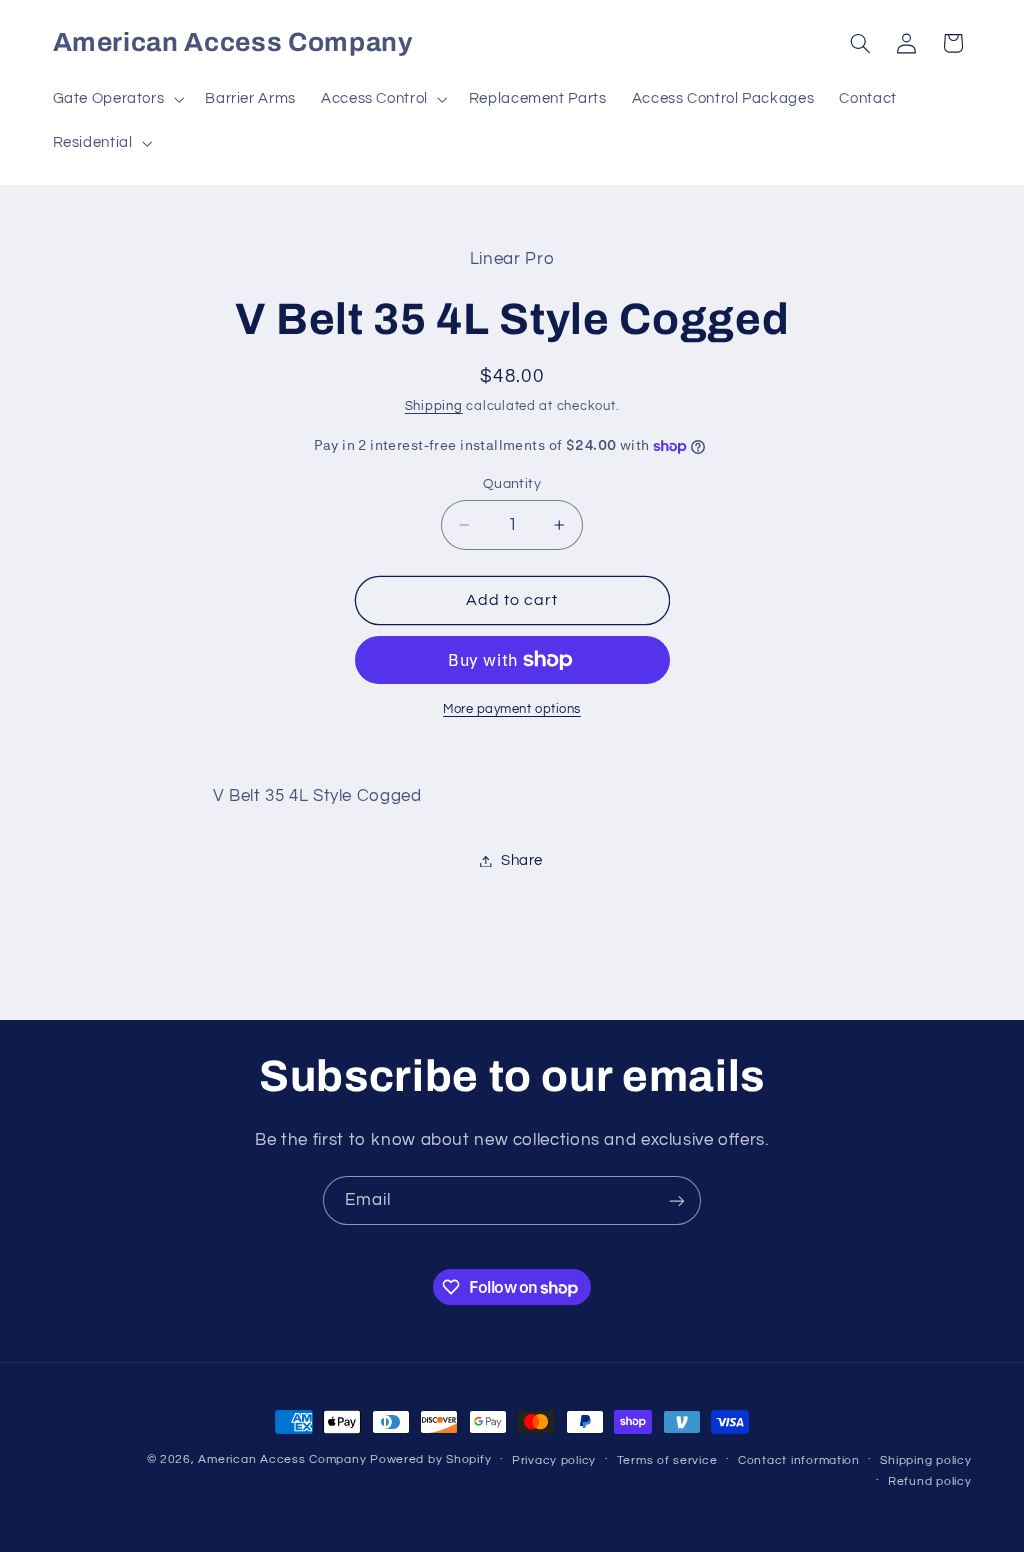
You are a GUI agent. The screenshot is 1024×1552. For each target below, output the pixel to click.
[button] (116, 99)
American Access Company (282, 1459)
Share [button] (522, 860)
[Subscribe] (677, 1200)
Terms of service (667, 1460)
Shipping (434, 406)
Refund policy (930, 1481)
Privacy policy (554, 1460)
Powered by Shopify (430, 1459)
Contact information (799, 1460)
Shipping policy (925, 1460)
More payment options (512, 709)
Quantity (512, 484)
